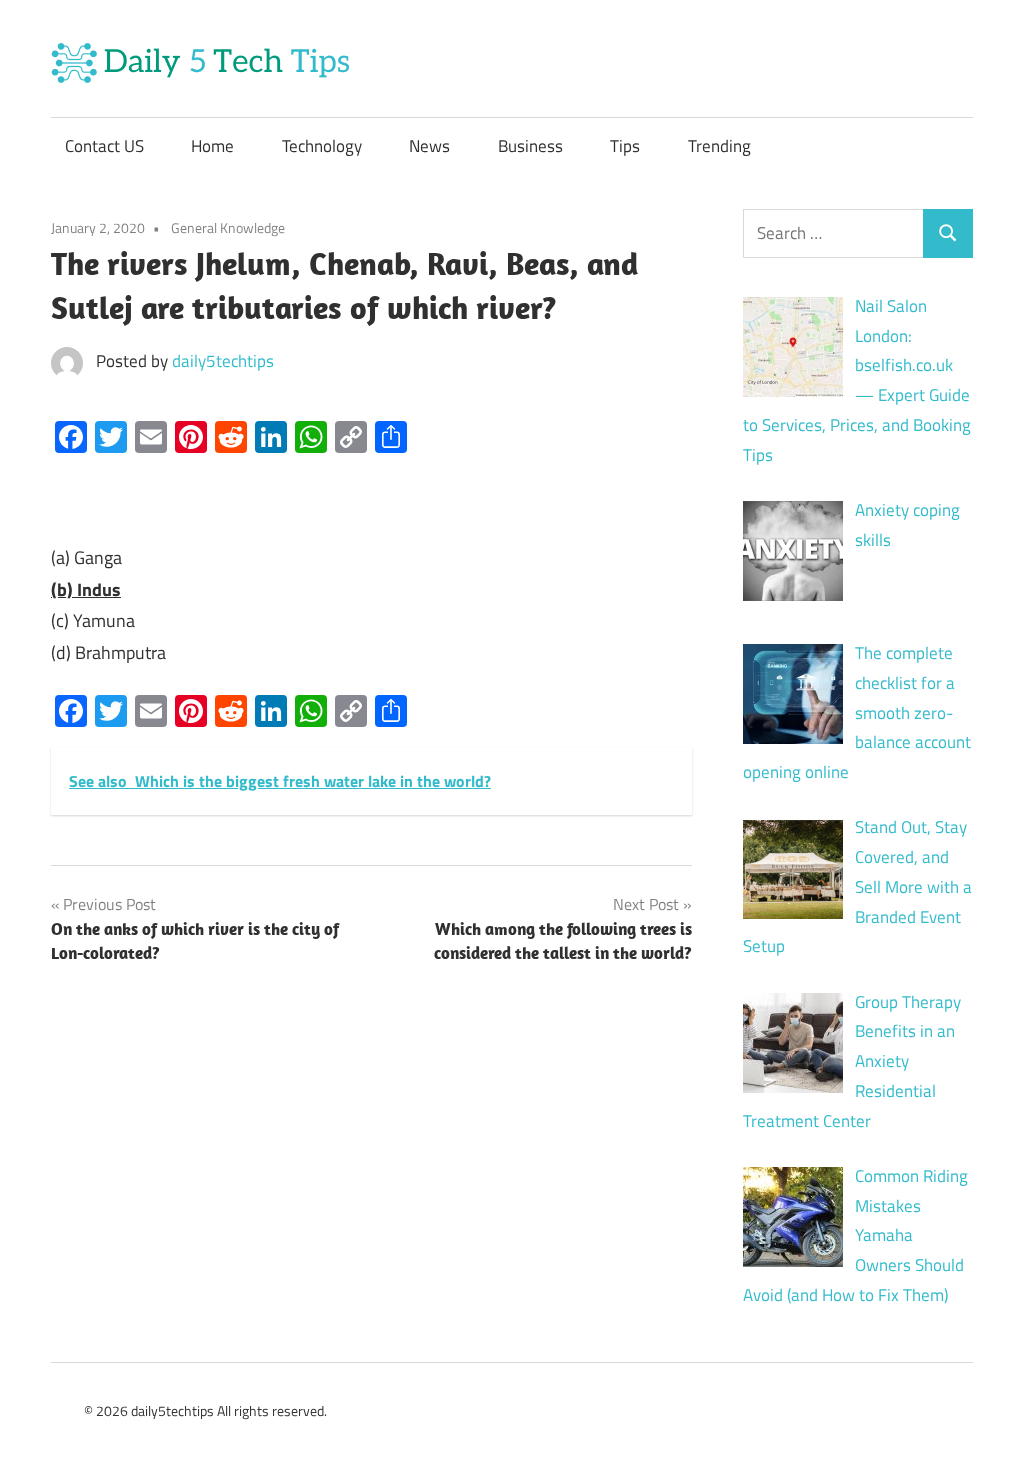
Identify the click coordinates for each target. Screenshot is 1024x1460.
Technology (322, 146)
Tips (625, 146)
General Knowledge (228, 227)
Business (530, 146)
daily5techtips (223, 361)
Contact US (104, 146)
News (429, 146)
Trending (719, 146)
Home (212, 146)
